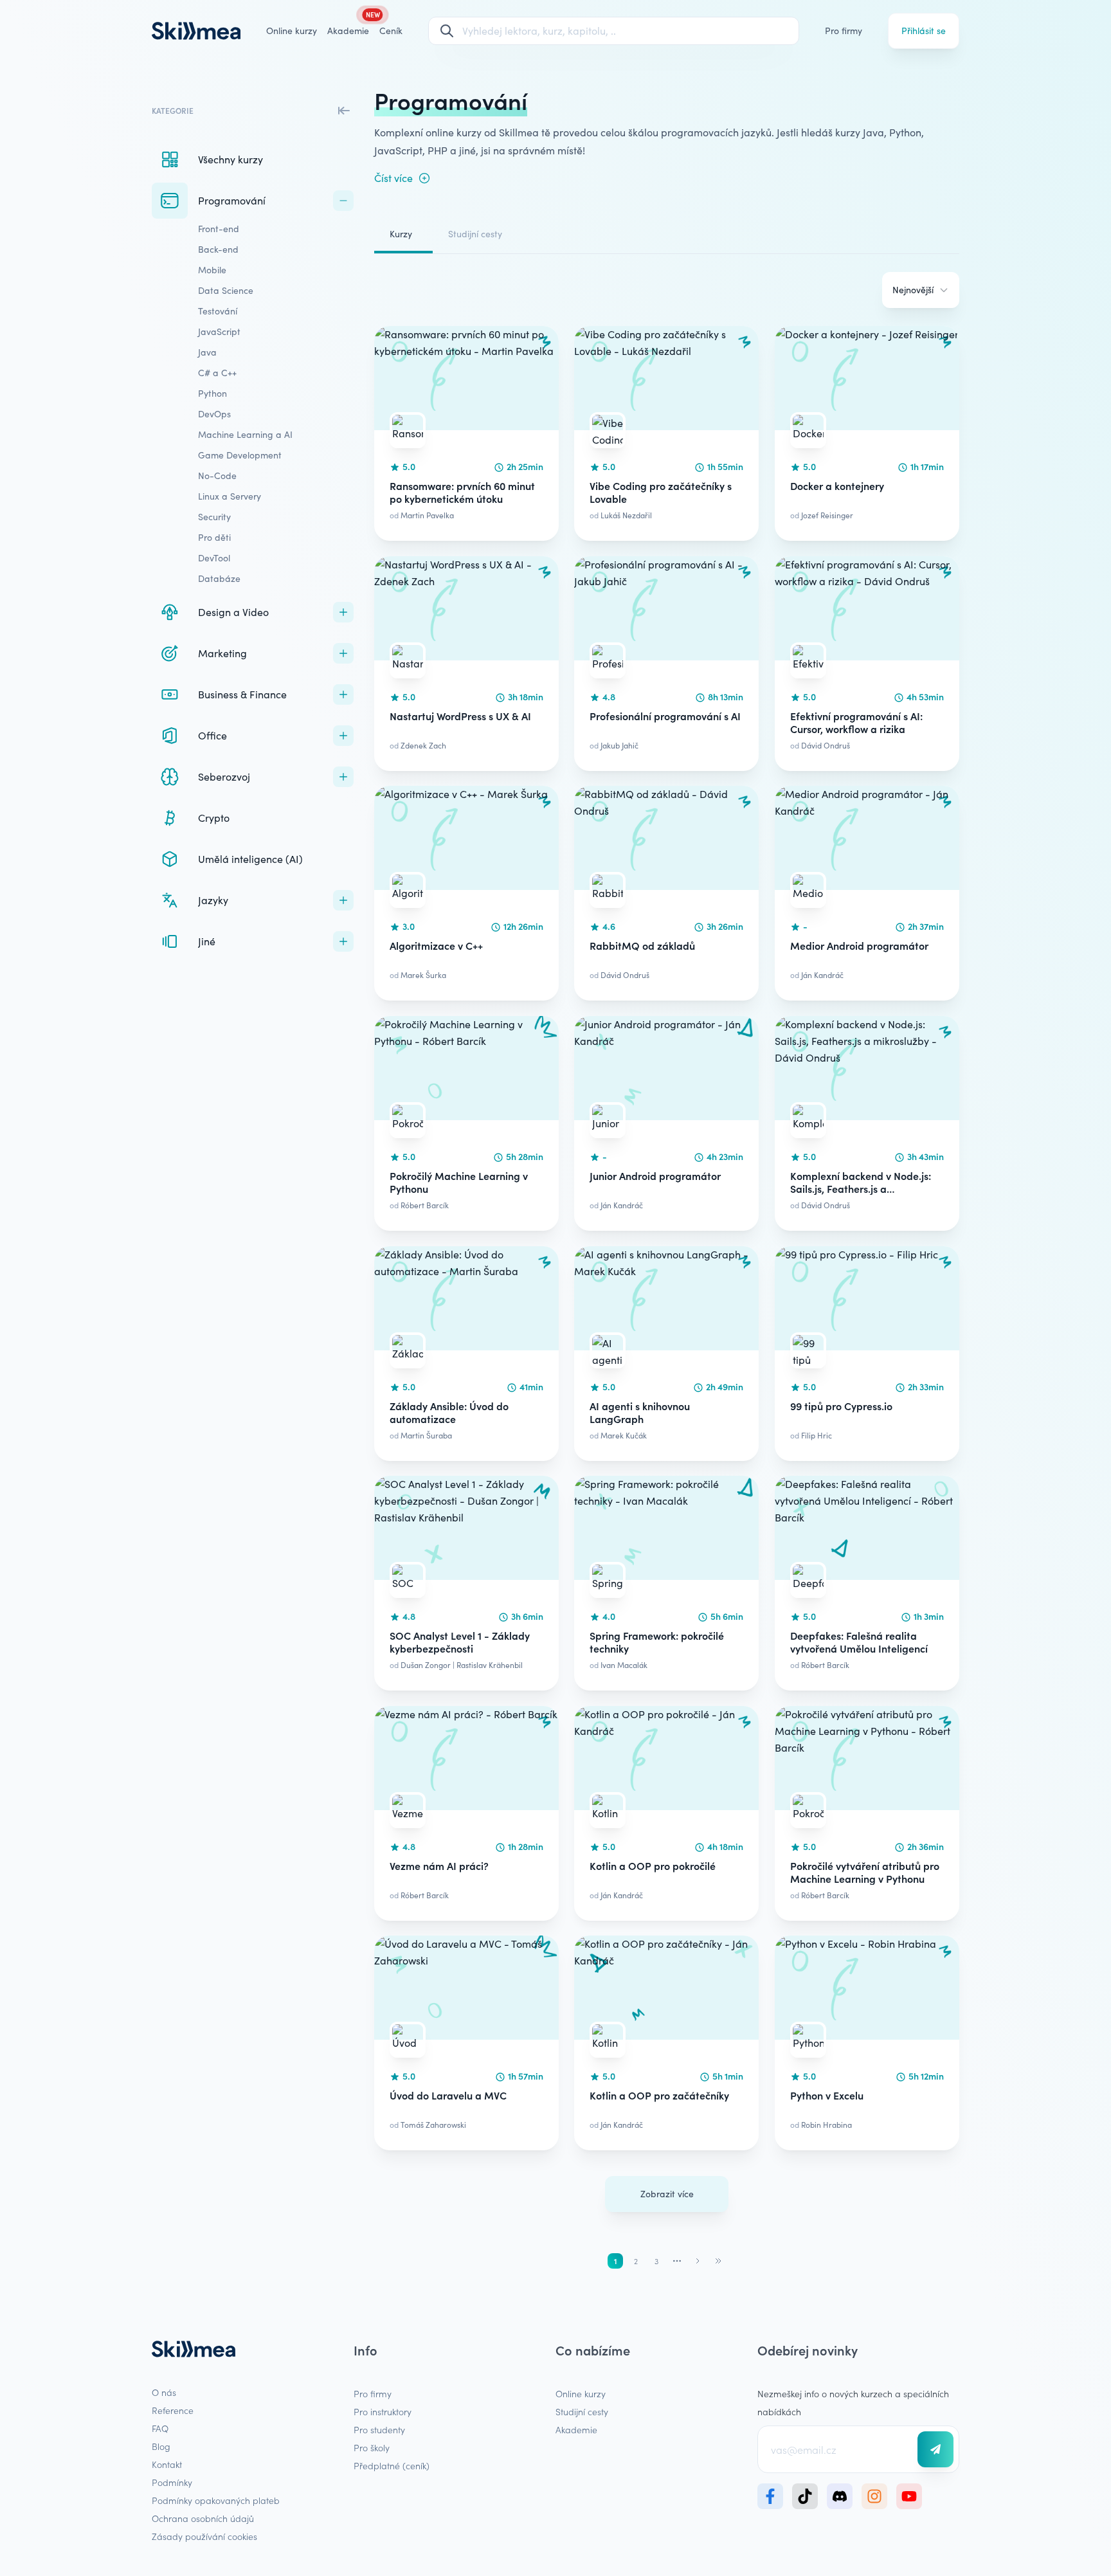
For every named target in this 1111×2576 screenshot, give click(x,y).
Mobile (212, 270)
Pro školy (372, 2447)
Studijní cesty (475, 234)
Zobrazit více (667, 2194)
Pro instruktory (383, 2411)
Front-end (219, 229)
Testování (218, 311)
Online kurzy (292, 31)
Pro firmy (844, 31)
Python (212, 393)
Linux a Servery (230, 496)
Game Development (240, 455)
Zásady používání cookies (204, 2536)
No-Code (217, 476)
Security (214, 517)
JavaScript (219, 331)
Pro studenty (379, 2429)
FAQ (160, 2428)
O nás (164, 2392)
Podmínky (172, 2482)
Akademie (576, 2429)
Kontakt (167, 2464)
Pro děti (214, 537)
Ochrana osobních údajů (203, 2518)
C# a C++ (217, 373)
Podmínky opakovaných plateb (216, 2500)
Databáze (219, 578)
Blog (161, 2446)
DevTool (214, 558)
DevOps (214, 414)
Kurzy (401, 234)
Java (207, 352)
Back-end (218, 249)
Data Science (226, 290)
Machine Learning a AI (245, 434)
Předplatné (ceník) (392, 2465)
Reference (173, 2410)
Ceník (391, 31)
